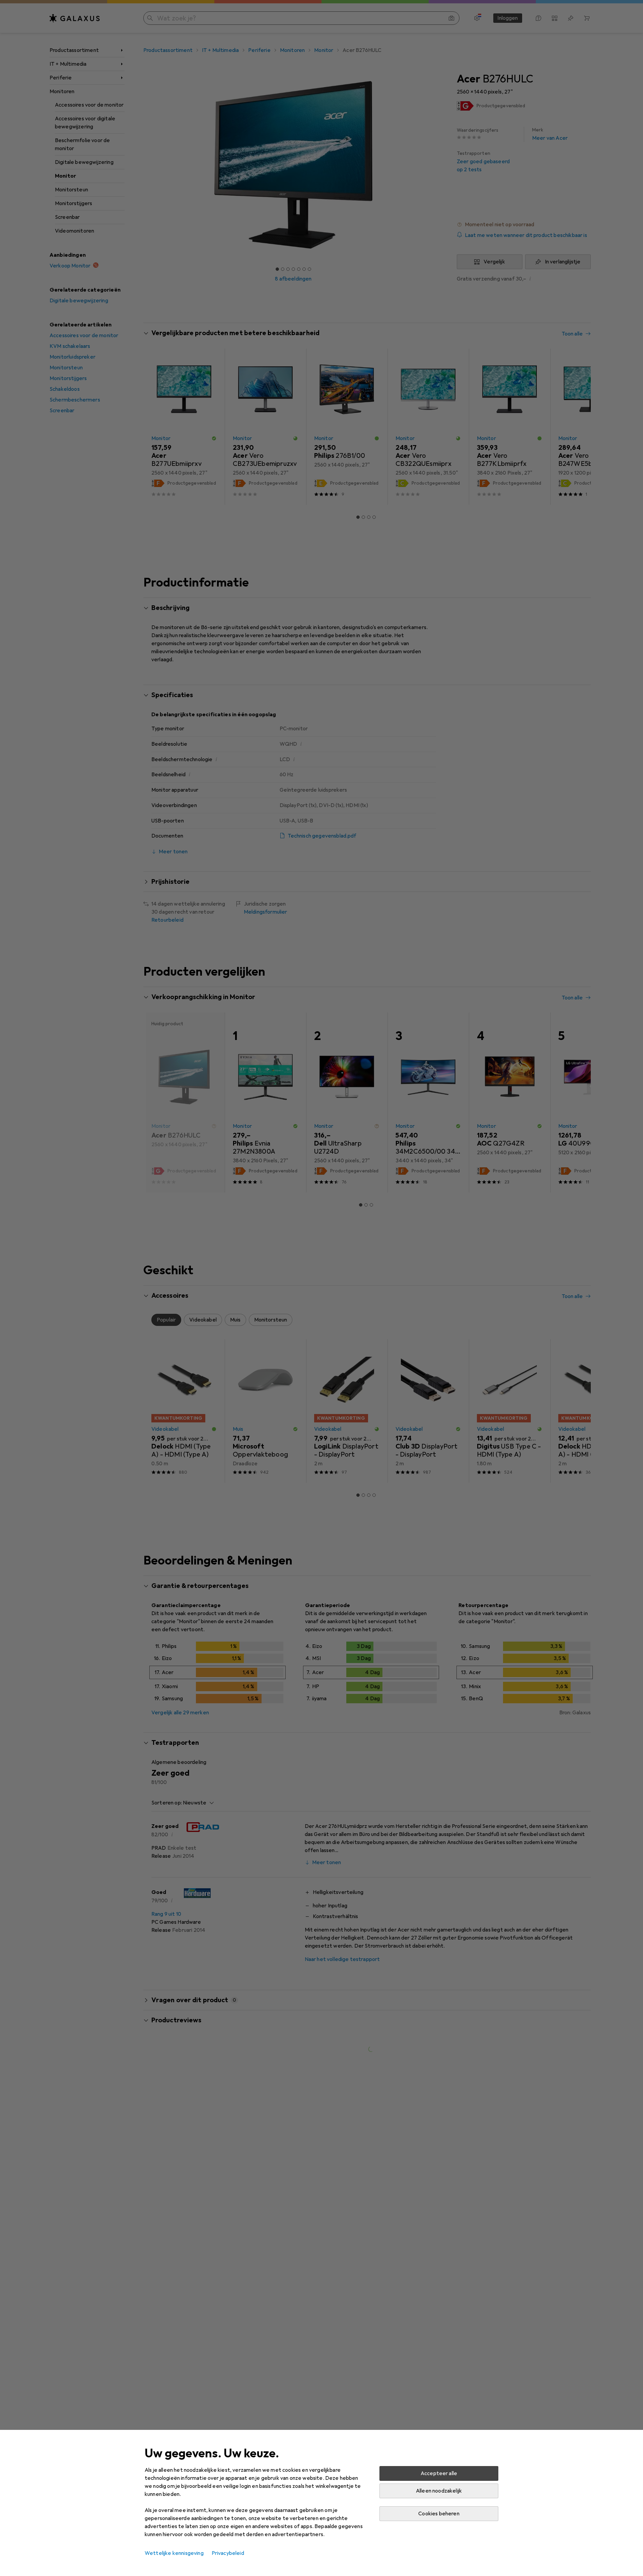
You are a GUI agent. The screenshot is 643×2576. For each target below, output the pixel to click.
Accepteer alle (439, 2473)
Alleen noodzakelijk (439, 2491)
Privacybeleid (228, 2553)
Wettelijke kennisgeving (174, 2553)
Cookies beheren (439, 2514)
